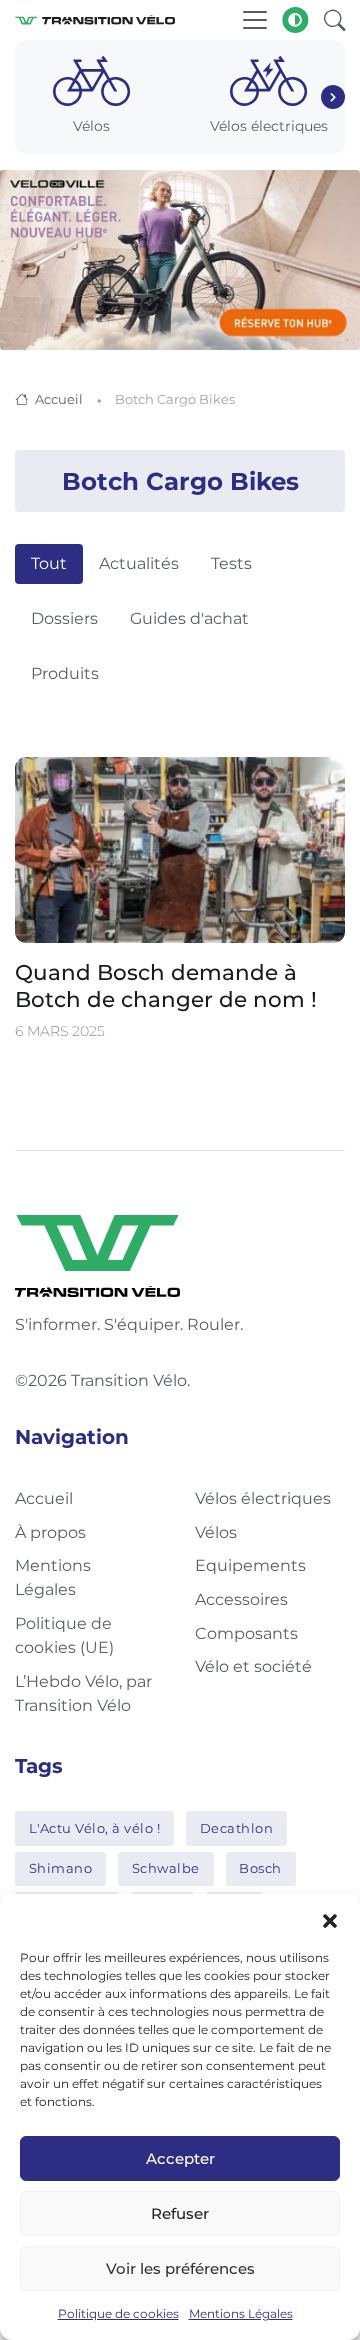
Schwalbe (166, 1868)
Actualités (139, 563)
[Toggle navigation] (255, 20)
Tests (231, 563)
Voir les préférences (180, 2268)
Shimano (61, 1868)
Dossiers (64, 618)
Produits (65, 673)
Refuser (180, 2213)
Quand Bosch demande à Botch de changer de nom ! (166, 985)
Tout (49, 563)
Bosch (260, 1868)
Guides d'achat (189, 618)
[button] (330, 1919)
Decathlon (237, 1828)
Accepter (180, 2158)
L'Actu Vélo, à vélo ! (95, 1828)
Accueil (59, 399)
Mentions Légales (241, 2313)
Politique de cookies (118, 2313)
